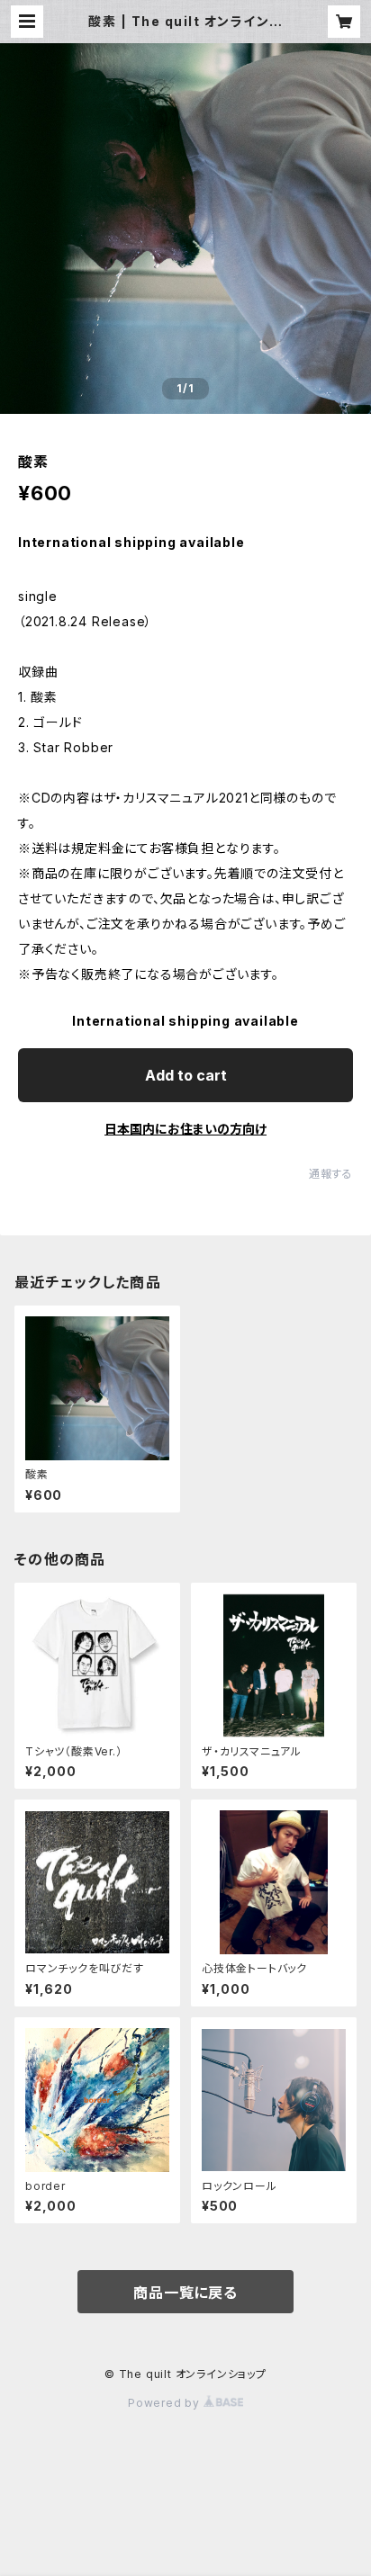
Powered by (166, 2403)
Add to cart (186, 1075)
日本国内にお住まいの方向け (185, 1129)
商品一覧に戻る (185, 2293)
